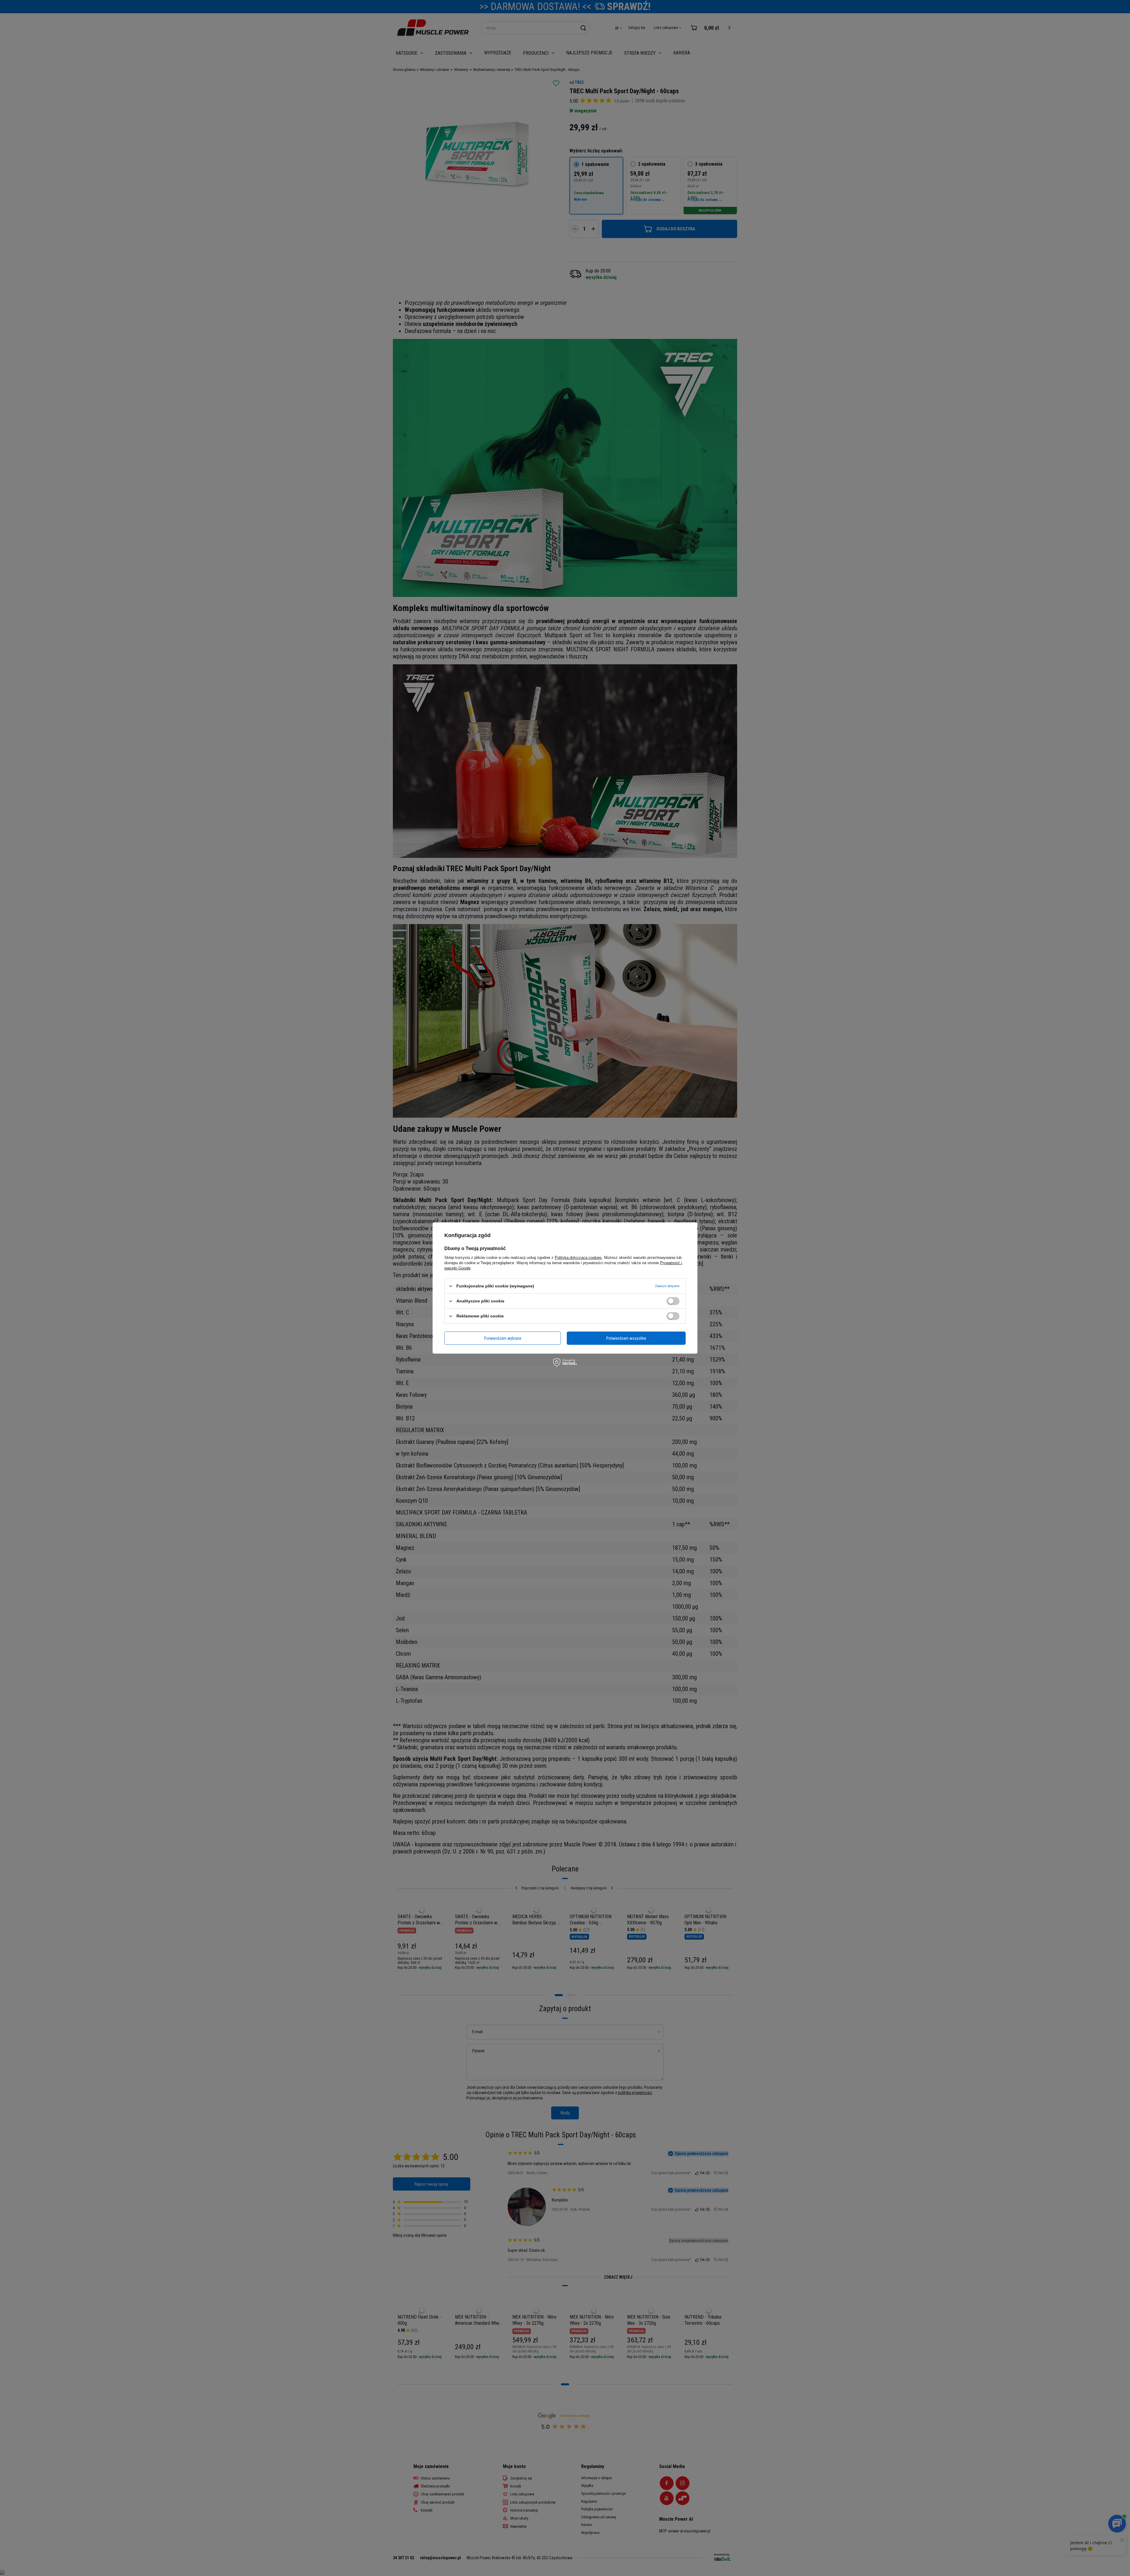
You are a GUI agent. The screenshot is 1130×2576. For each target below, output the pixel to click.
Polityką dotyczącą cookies (578, 1258)
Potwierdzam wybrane (503, 1338)
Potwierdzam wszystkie (626, 1338)
